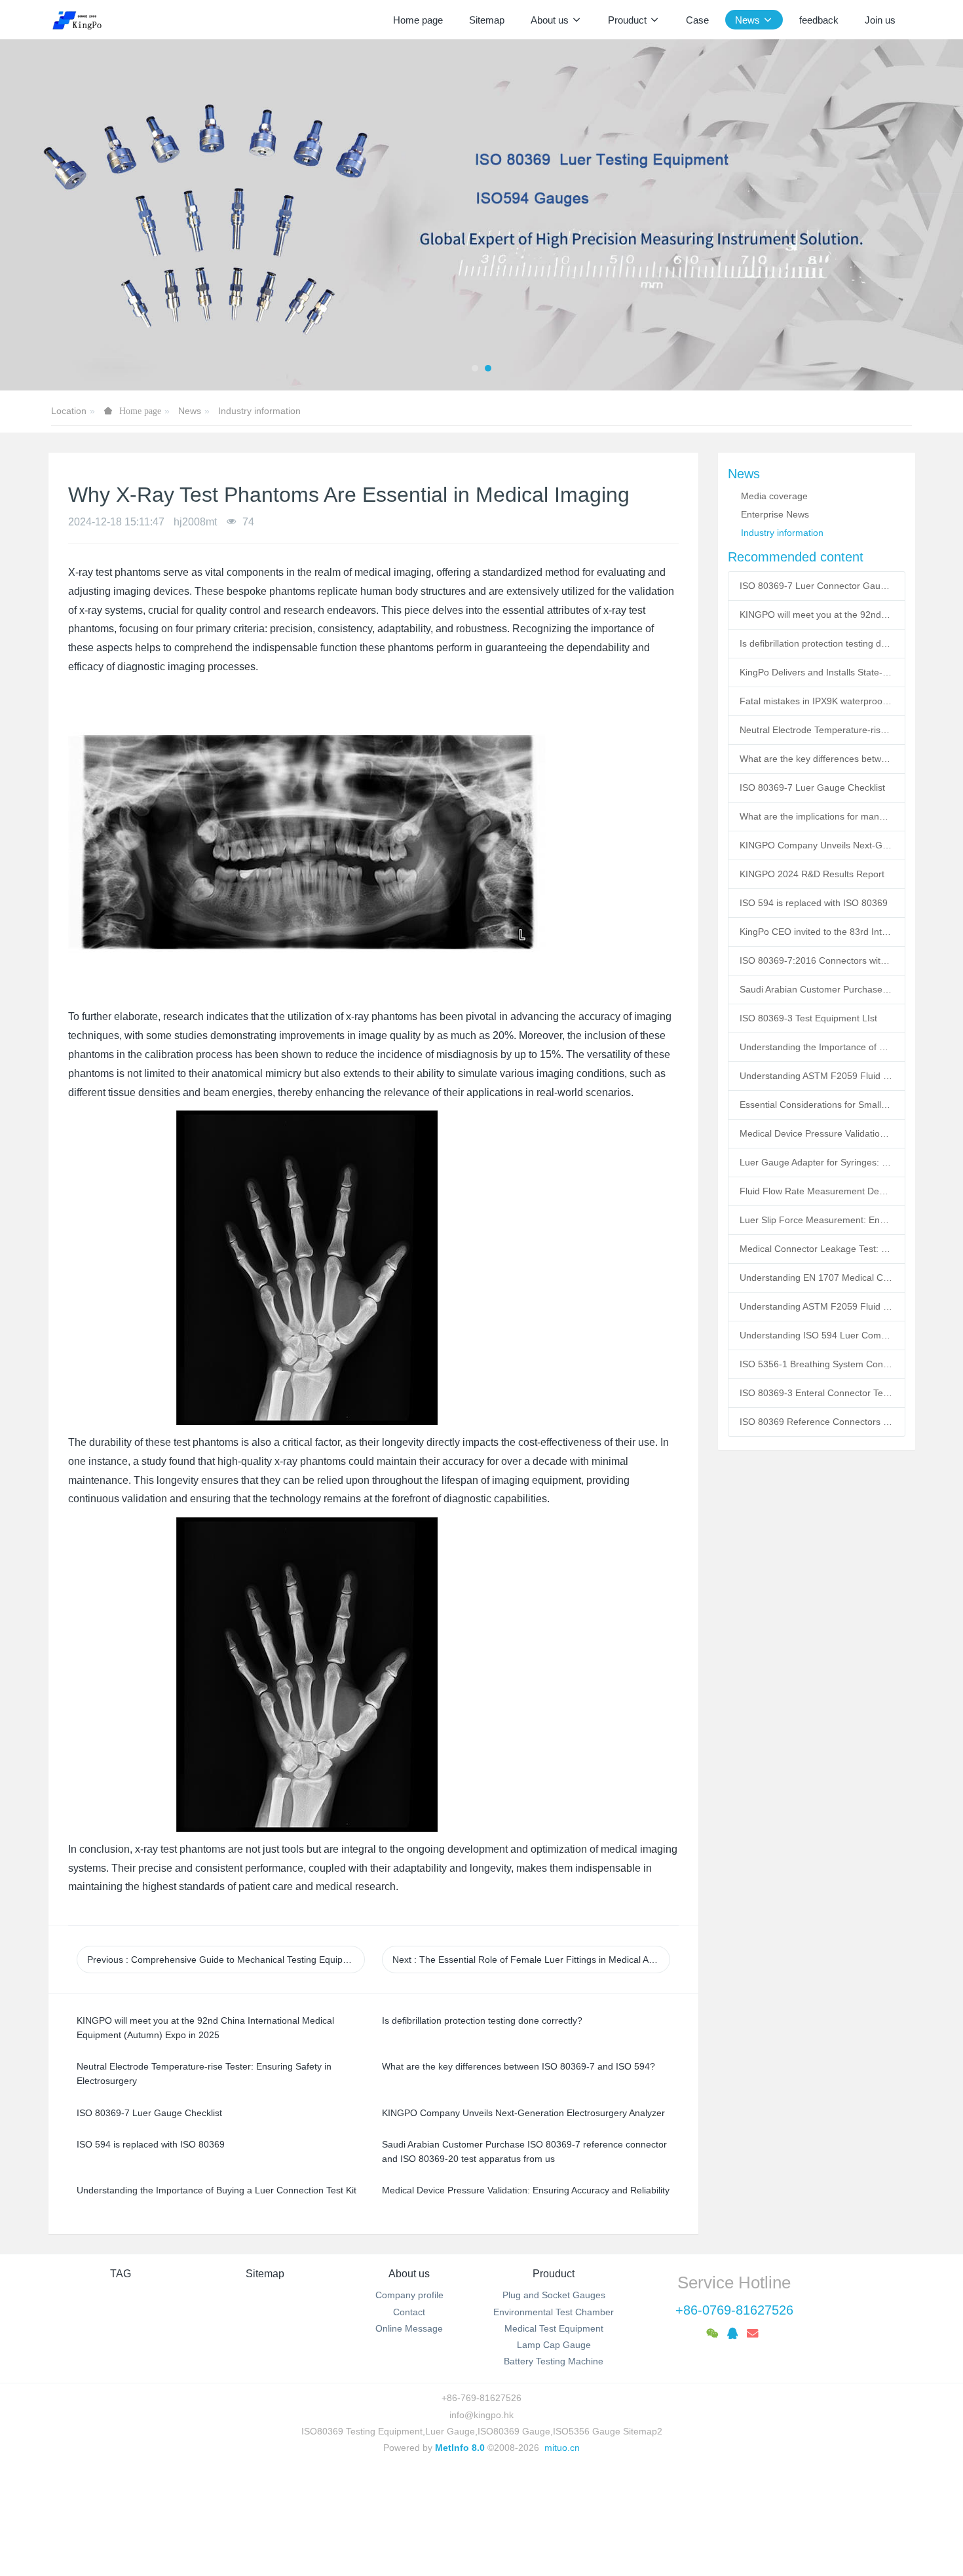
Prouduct (554, 2274)
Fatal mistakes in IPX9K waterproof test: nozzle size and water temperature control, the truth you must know (816, 701)
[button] (48, 215)
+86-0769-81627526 (734, 2310)
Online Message (409, 2328)
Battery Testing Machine (554, 2361)
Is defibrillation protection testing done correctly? (816, 643)
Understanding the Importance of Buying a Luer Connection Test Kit (816, 1047)
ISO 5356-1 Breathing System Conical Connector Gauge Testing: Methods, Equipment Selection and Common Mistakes (816, 1364)
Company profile (409, 2295)
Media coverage (774, 496)
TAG (121, 2274)
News (190, 411)
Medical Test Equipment (554, 2328)
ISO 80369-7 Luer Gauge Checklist (812, 787)
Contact (409, 2312)
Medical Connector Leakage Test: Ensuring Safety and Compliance (816, 1249)
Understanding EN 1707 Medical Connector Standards (816, 1278)
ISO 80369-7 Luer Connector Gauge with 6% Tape (816, 586)
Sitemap (265, 2274)
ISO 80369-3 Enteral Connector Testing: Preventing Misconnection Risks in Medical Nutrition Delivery (816, 1393)
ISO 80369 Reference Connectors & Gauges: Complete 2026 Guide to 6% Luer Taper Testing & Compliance (816, 1422)
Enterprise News (775, 514)
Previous (226, 1960)
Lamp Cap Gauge (554, 2345)
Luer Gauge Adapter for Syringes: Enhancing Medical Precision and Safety (816, 1162)
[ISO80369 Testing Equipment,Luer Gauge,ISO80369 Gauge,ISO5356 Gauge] (85, 20)
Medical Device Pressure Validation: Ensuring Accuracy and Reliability (816, 1133)
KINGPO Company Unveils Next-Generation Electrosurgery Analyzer (816, 845)
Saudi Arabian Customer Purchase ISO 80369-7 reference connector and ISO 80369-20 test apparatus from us (816, 989)
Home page (418, 20)
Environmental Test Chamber (554, 2312)
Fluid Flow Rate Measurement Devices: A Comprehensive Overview (816, 1191)
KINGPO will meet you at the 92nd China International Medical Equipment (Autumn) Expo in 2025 (816, 615)
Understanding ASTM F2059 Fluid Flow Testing (816, 1306)
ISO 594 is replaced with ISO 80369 (814, 903)
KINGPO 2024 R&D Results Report (812, 874)
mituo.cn (562, 2448)
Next (531, 1960)
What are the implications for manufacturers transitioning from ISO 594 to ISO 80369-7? (816, 816)
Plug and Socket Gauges (554, 2295)
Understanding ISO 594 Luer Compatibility (816, 1335)
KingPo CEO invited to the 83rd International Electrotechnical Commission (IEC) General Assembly (816, 932)
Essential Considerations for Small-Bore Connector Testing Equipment (816, 1105)
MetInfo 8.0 (460, 2448)
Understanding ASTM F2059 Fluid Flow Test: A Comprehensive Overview (816, 1076)
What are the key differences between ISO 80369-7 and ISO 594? (816, 759)
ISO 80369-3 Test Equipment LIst (808, 1018)
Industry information (259, 411)
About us (409, 2274)
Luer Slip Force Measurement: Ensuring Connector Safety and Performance (816, 1220)
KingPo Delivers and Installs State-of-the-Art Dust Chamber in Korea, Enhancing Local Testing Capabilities (816, 672)
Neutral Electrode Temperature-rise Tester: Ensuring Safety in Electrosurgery (816, 730)
